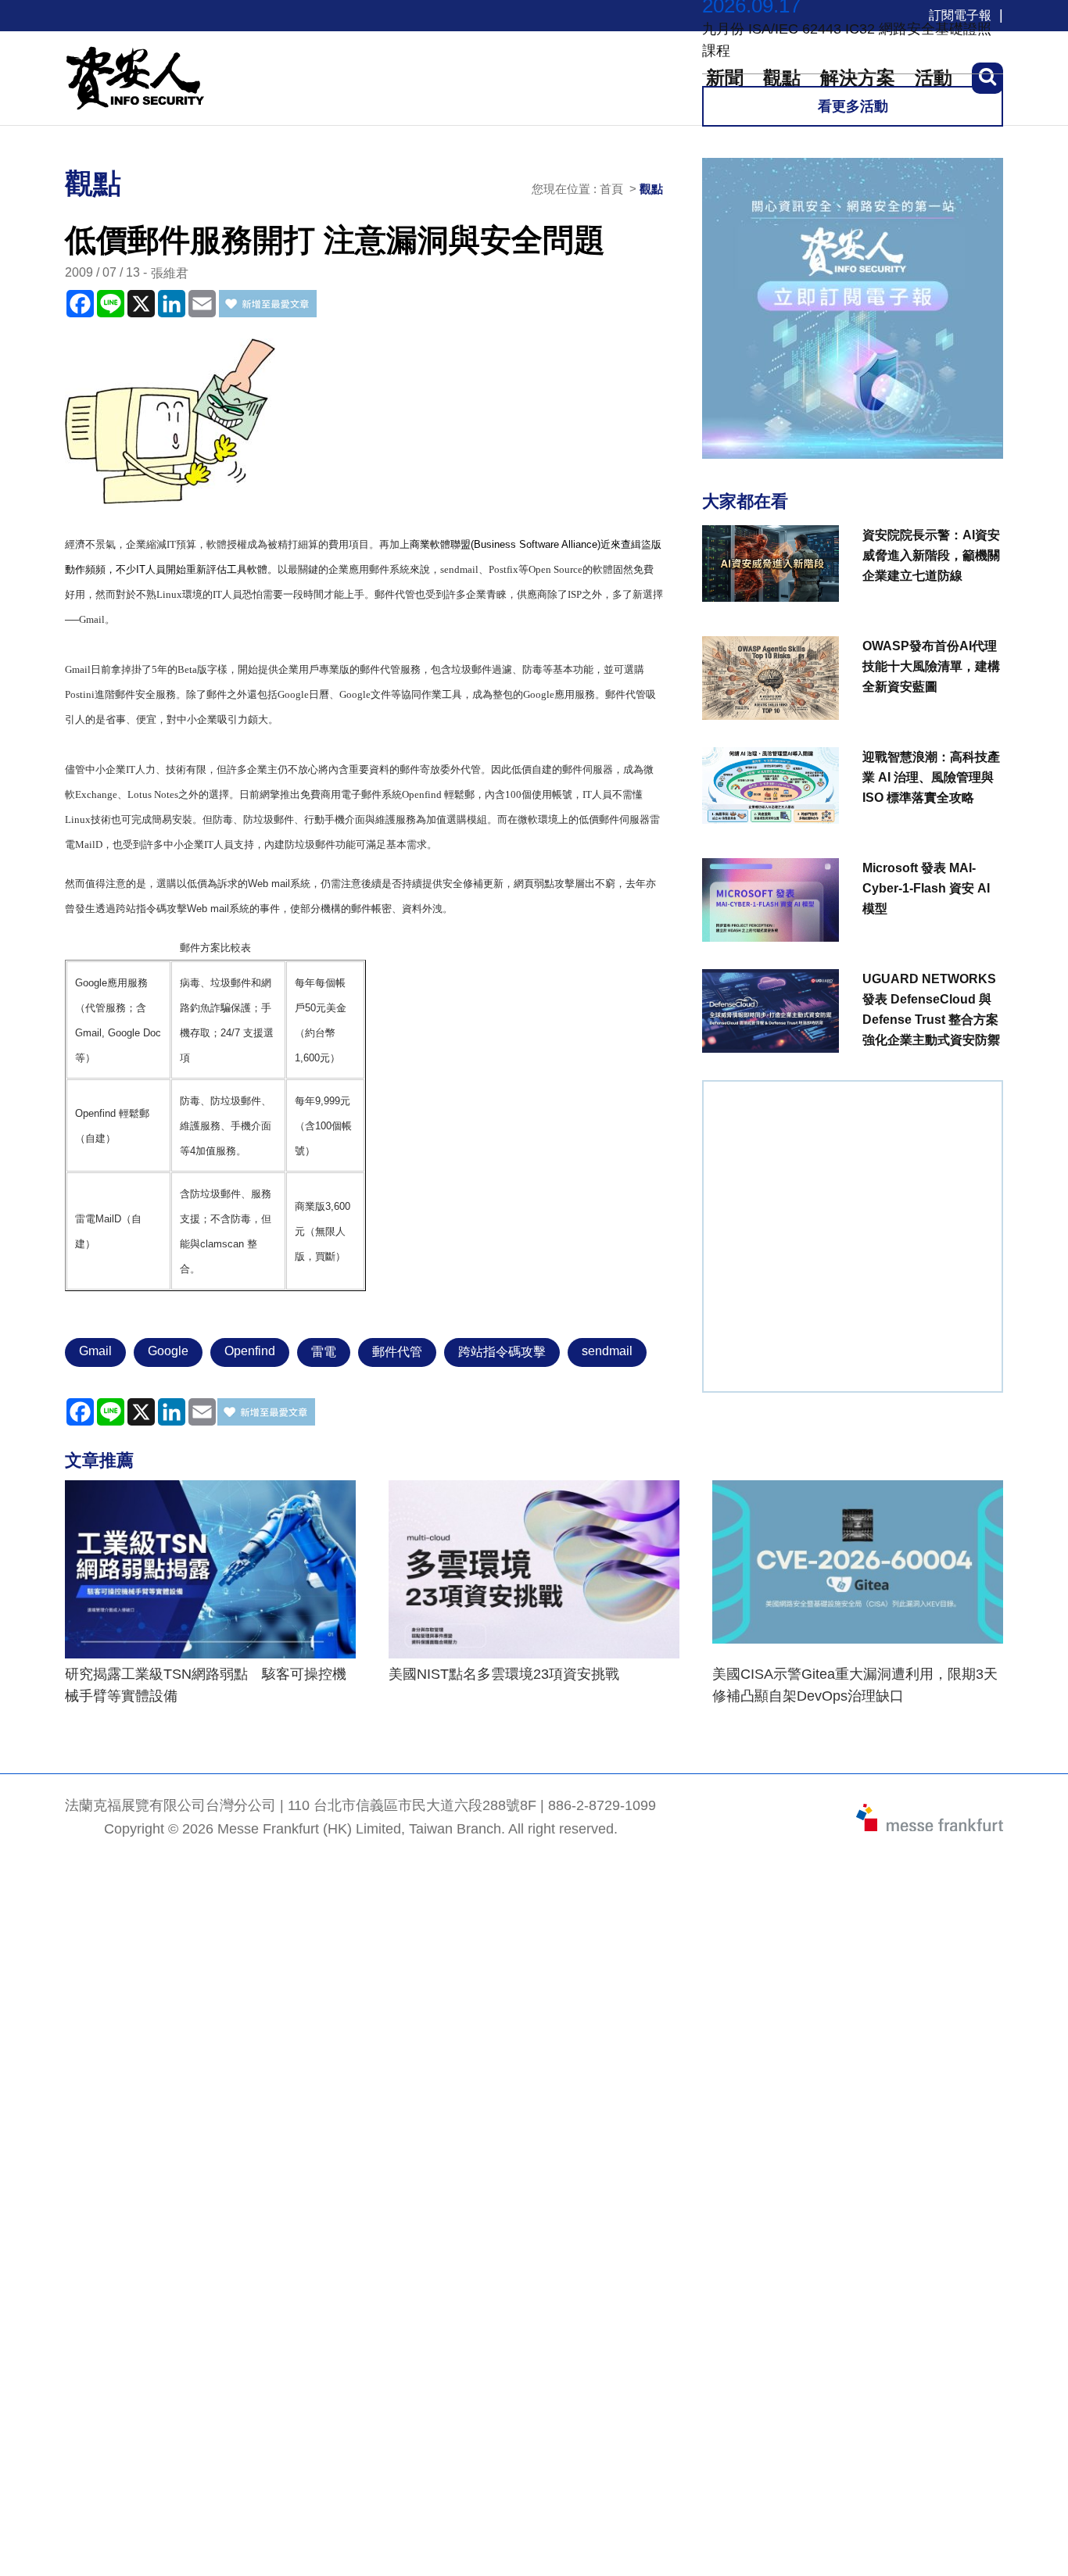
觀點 (651, 189)
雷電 (324, 1352)
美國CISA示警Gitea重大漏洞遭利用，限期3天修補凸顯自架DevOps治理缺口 (855, 1685)
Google (168, 1351)
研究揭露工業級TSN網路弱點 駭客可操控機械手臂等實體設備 (206, 1685)
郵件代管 (397, 1352)
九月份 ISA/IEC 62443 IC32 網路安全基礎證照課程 (847, 40)
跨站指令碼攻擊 (502, 1352)
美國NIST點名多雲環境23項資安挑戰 (504, 1674)
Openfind (250, 1351)
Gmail (95, 1351)
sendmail (607, 1351)
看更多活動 (853, 106)
